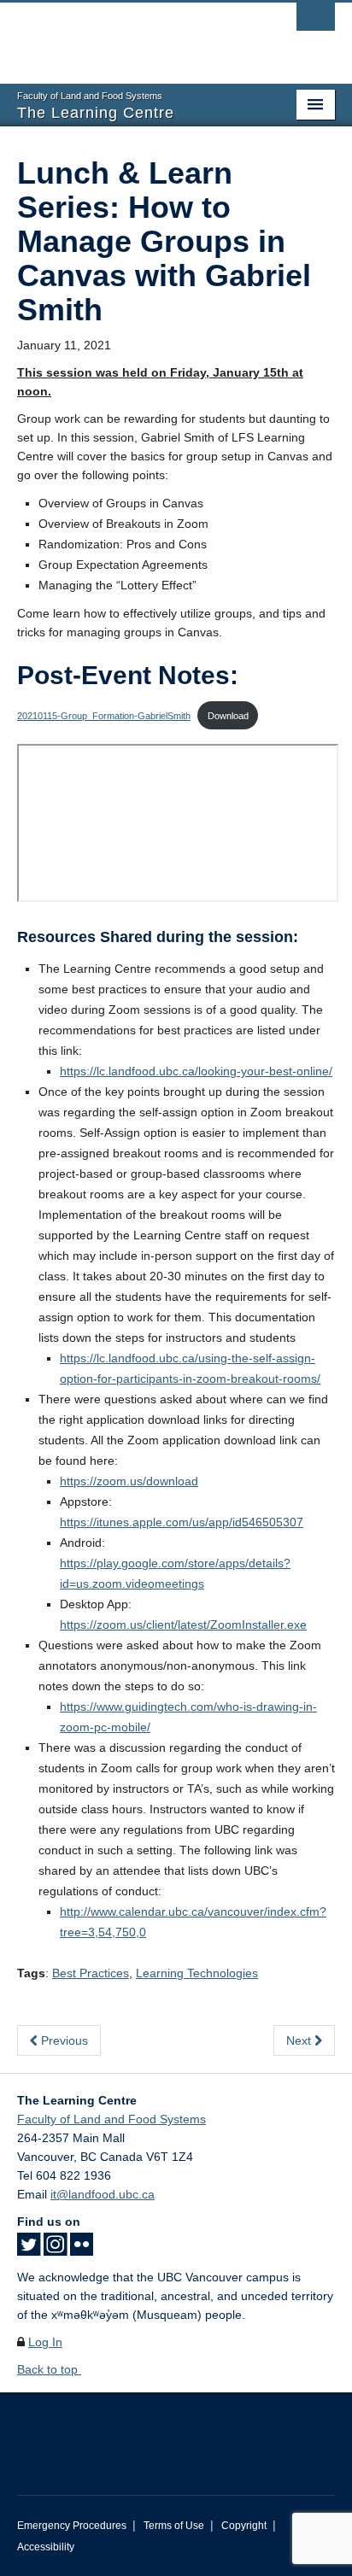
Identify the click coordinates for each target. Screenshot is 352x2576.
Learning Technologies (197, 1973)
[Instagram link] (55, 2250)
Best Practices (91, 1973)
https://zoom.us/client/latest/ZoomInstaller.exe (183, 1625)
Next (300, 2040)
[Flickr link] (82, 2250)
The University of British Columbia (128, 35)
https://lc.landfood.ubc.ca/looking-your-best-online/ (196, 1071)
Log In (45, 2342)
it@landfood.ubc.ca (103, 2194)
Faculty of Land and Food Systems (111, 2119)
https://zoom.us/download (129, 1481)
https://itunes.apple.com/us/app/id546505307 (182, 1522)
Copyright (244, 2526)
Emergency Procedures (72, 2526)
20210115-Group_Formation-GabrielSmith (104, 716)
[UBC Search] (316, 21)
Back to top (49, 2369)
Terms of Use (174, 2526)
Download (228, 716)
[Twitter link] (29, 2250)
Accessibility (46, 2547)
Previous (63, 2040)
